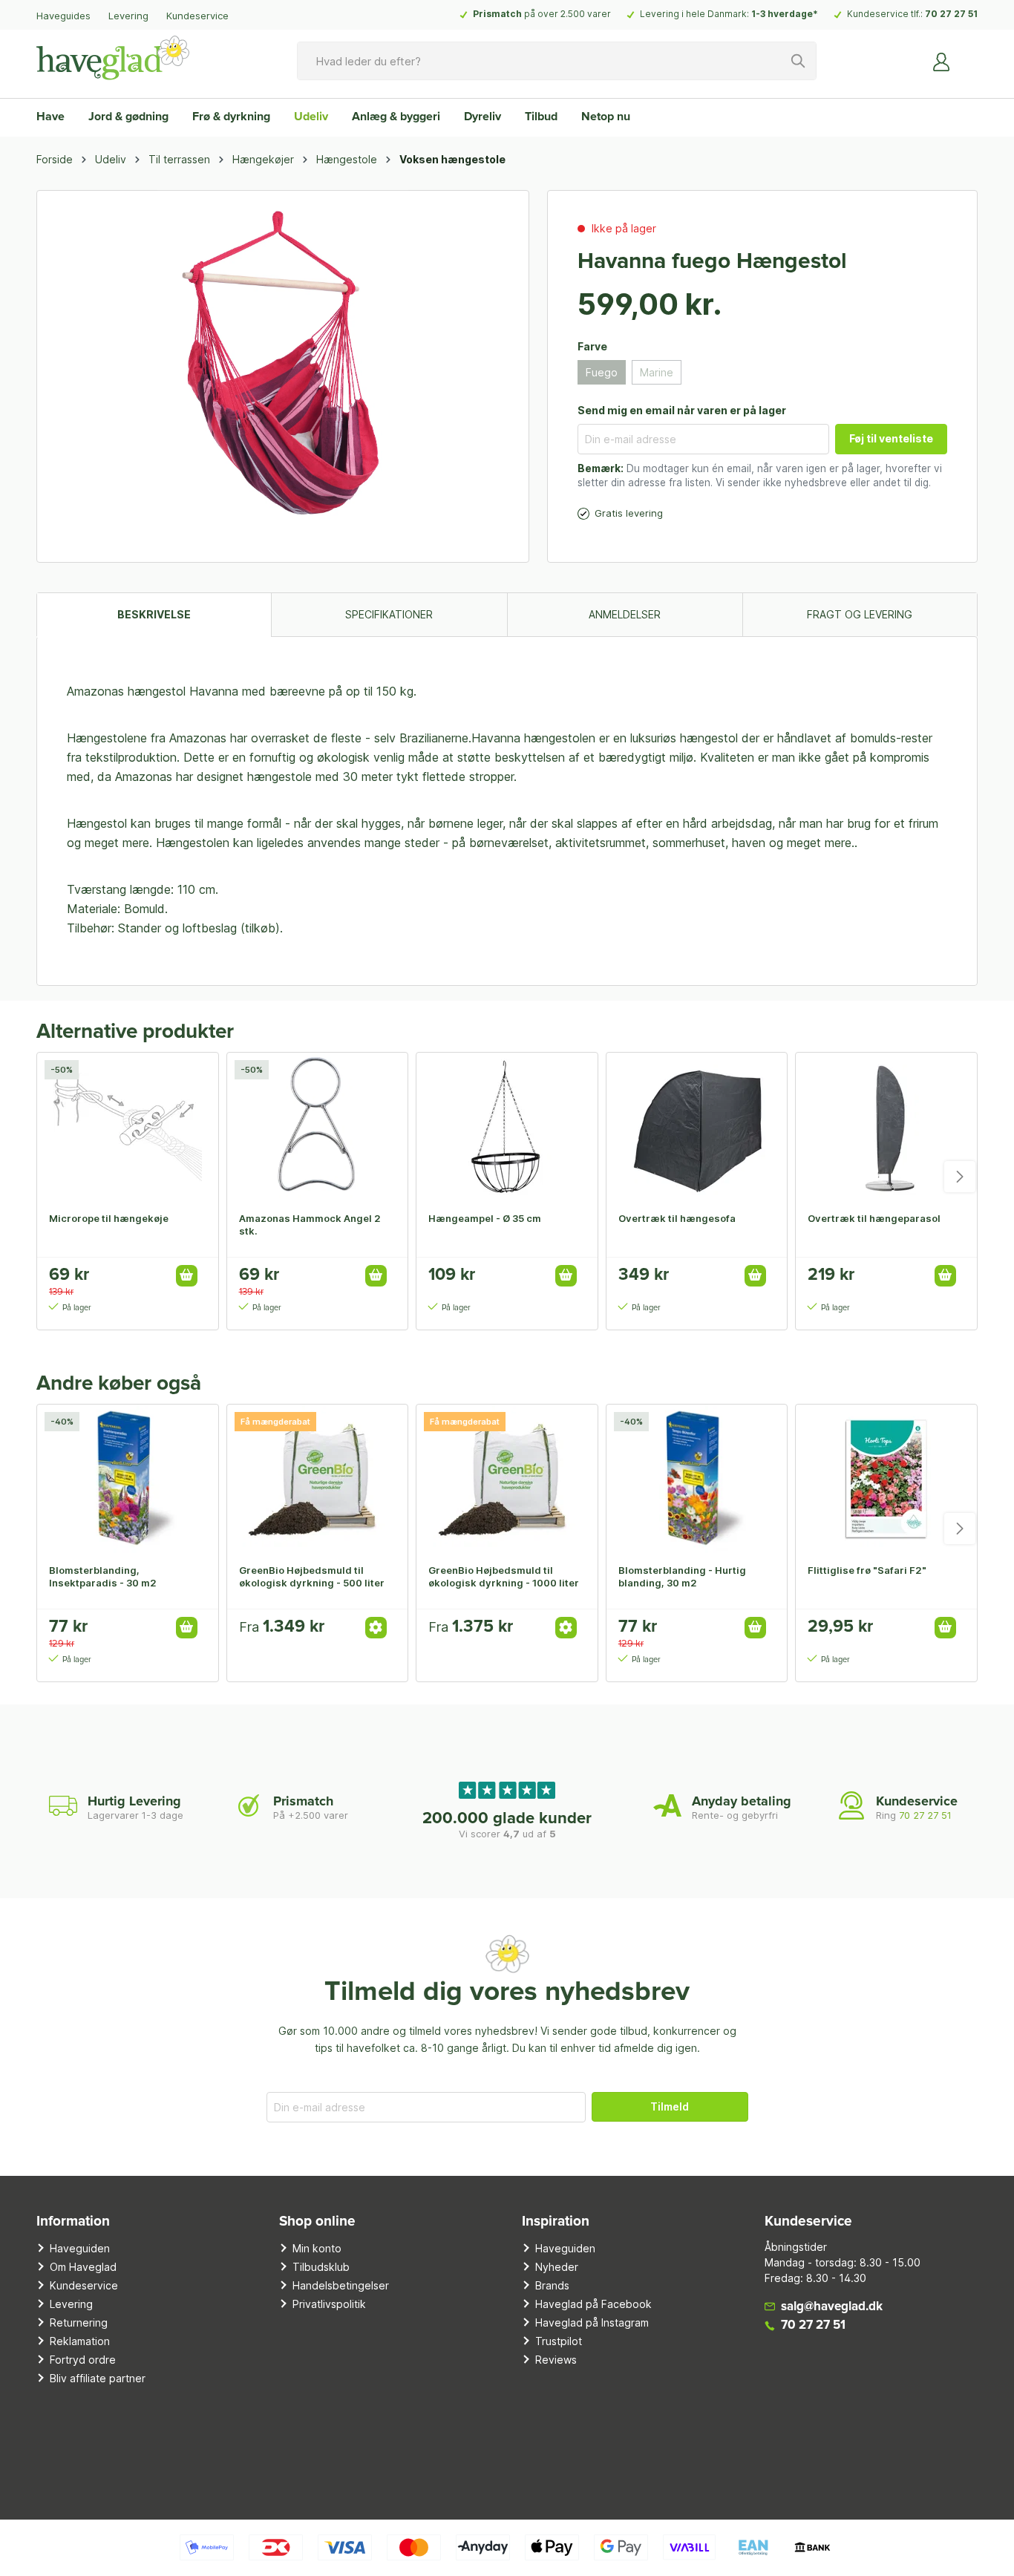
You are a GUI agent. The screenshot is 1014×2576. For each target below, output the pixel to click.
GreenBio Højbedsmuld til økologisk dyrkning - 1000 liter (504, 1576)
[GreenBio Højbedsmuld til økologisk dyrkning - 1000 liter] (507, 1479)
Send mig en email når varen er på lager (682, 410)
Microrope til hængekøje (109, 1218)
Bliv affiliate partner (98, 2378)
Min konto (317, 2248)
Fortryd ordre (83, 2360)
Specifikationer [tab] (389, 614)
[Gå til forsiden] (113, 58)
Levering (128, 16)
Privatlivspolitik (329, 2304)
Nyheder (557, 2267)
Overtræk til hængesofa (677, 1218)
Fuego (602, 372)
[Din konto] (942, 61)
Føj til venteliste (891, 438)
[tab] (154, 614)
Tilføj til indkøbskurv (187, 1276)
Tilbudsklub (321, 2267)
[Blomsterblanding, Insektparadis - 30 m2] (128, 1479)
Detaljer (376, 1628)
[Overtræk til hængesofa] (697, 1127)
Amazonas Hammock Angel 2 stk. (310, 1225)
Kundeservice (197, 16)
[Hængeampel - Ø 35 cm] (507, 1127)
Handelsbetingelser (341, 2285)
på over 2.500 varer (542, 14)
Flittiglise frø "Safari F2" (867, 1570)
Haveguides (63, 16)
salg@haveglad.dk (832, 2307)
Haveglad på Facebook (593, 2304)
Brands (552, 2285)
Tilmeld (670, 2106)
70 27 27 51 (951, 14)
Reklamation (80, 2341)
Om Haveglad (83, 2267)
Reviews (556, 2360)
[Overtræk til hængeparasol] (886, 1127)
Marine (657, 372)
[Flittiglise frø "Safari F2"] (886, 1479)
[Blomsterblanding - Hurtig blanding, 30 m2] (697, 1479)
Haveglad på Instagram (592, 2322)
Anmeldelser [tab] (625, 614)
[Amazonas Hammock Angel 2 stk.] (318, 1127)
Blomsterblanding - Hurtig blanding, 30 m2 (682, 1576)
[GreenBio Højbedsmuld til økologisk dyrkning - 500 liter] (318, 1479)
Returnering (79, 2322)
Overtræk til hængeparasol (874, 1218)
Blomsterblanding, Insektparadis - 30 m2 (103, 1576)
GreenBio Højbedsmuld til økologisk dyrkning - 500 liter (312, 1576)
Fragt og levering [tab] (860, 614)
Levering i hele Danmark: (729, 14)
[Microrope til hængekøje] (128, 1127)
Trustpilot (559, 2341)
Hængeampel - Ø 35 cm (485, 1218)
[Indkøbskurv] (969, 56)
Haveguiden (80, 2248)
